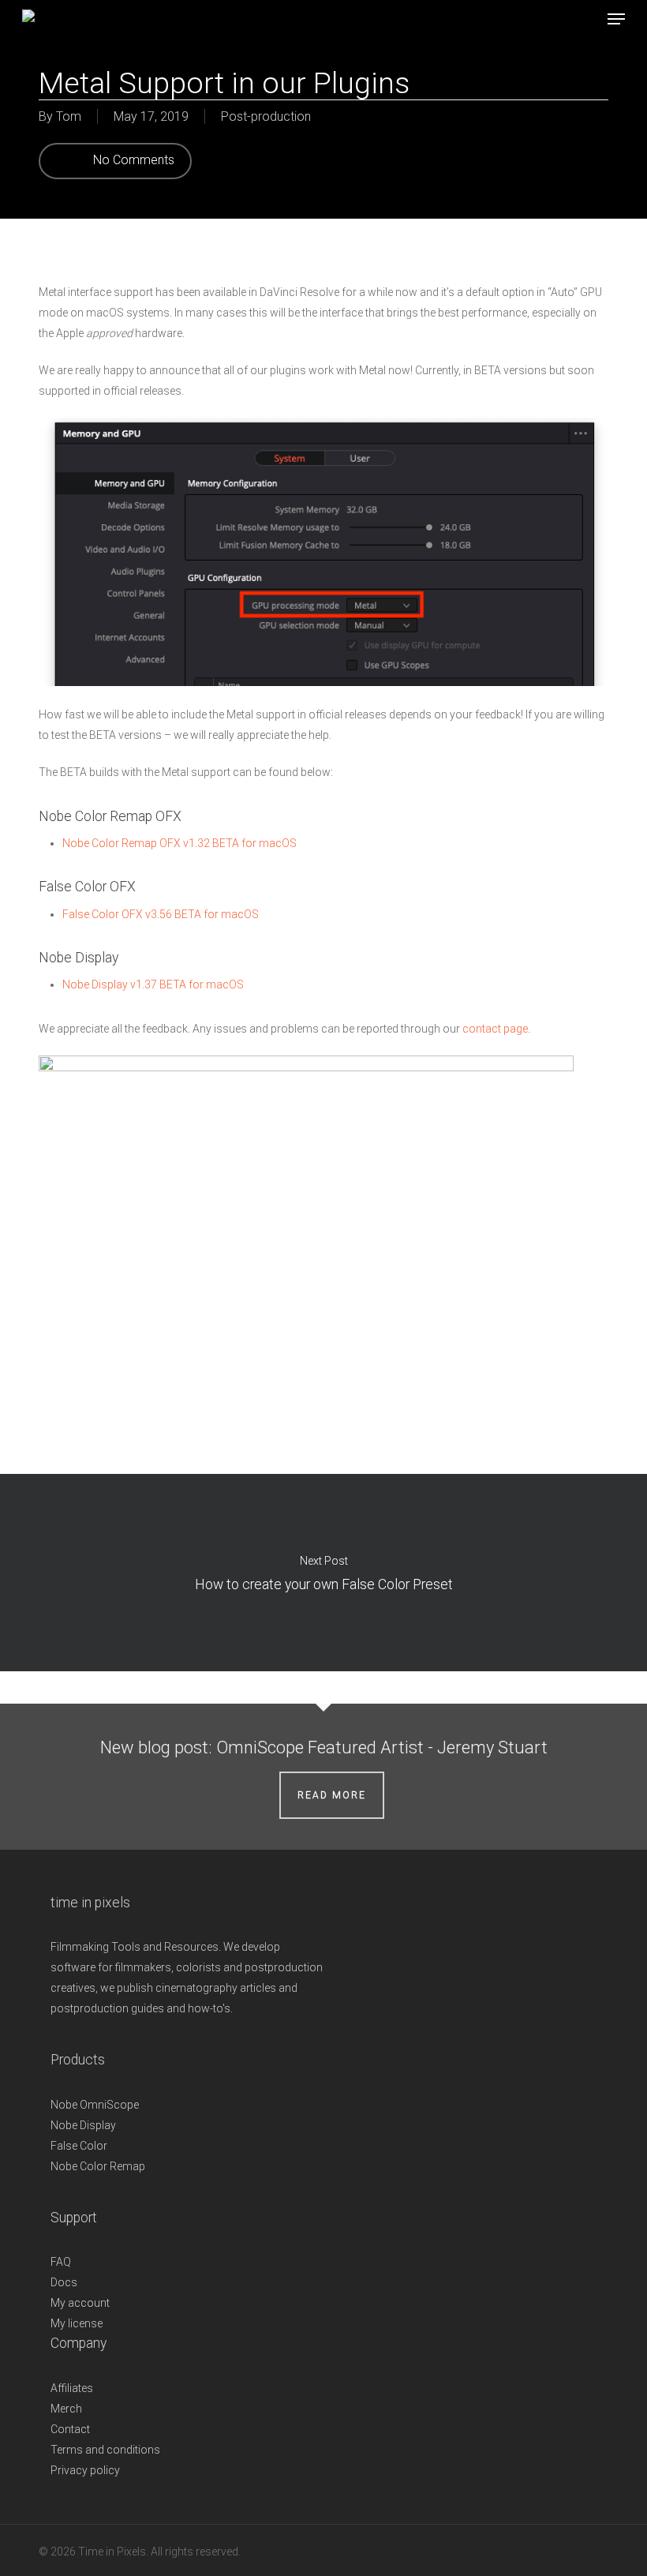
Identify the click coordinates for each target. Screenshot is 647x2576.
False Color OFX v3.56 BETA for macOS (161, 914)
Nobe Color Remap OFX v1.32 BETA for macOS (180, 843)
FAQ (61, 2262)
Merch (66, 2409)
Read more (332, 1795)
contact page (495, 1029)
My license (77, 2323)
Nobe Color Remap (98, 2166)
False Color (79, 2146)
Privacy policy (85, 2470)
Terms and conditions (105, 2450)
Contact (70, 2429)
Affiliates (72, 2388)
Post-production (266, 116)
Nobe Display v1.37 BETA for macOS (153, 984)
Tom (69, 116)
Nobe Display (83, 2125)
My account (80, 2303)
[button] (616, 19)
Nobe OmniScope (95, 2105)
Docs (64, 2282)
